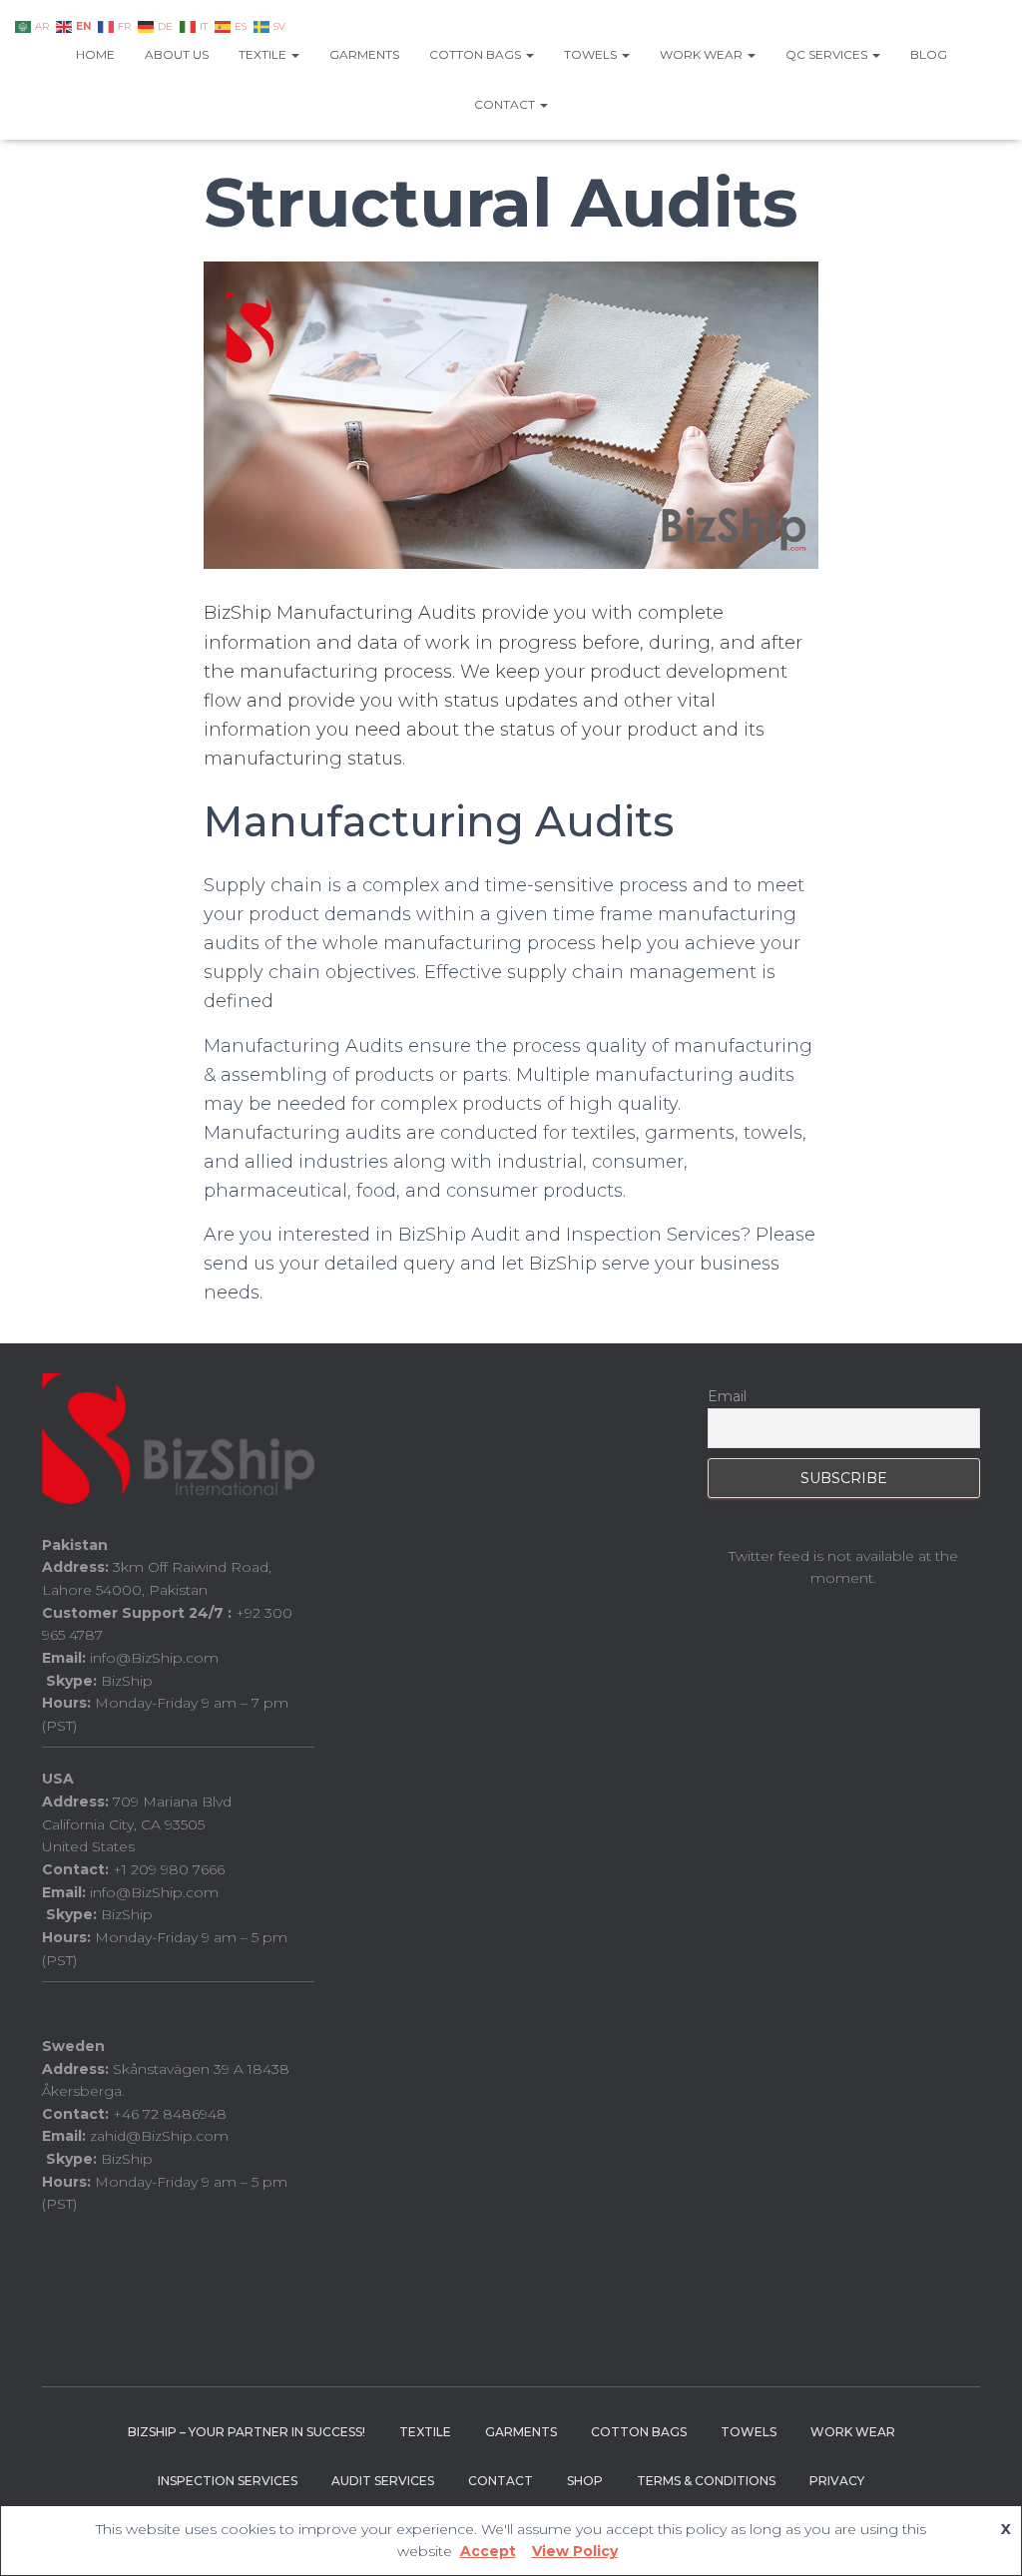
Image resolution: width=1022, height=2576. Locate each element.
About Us (177, 54)
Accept (488, 2551)
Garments (364, 54)
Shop (585, 2481)
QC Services (828, 54)
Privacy (837, 2481)
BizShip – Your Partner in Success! (247, 2432)
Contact (506, 104)
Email (727, 1396)
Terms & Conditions (706, 2481)
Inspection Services (228, 2481)
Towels (592, 54)
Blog (929, 54)
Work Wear (703, 54)
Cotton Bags (477, 54)
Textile (264, 54)
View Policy (575, 2551)
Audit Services (383, 2481)
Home (95, 54)
